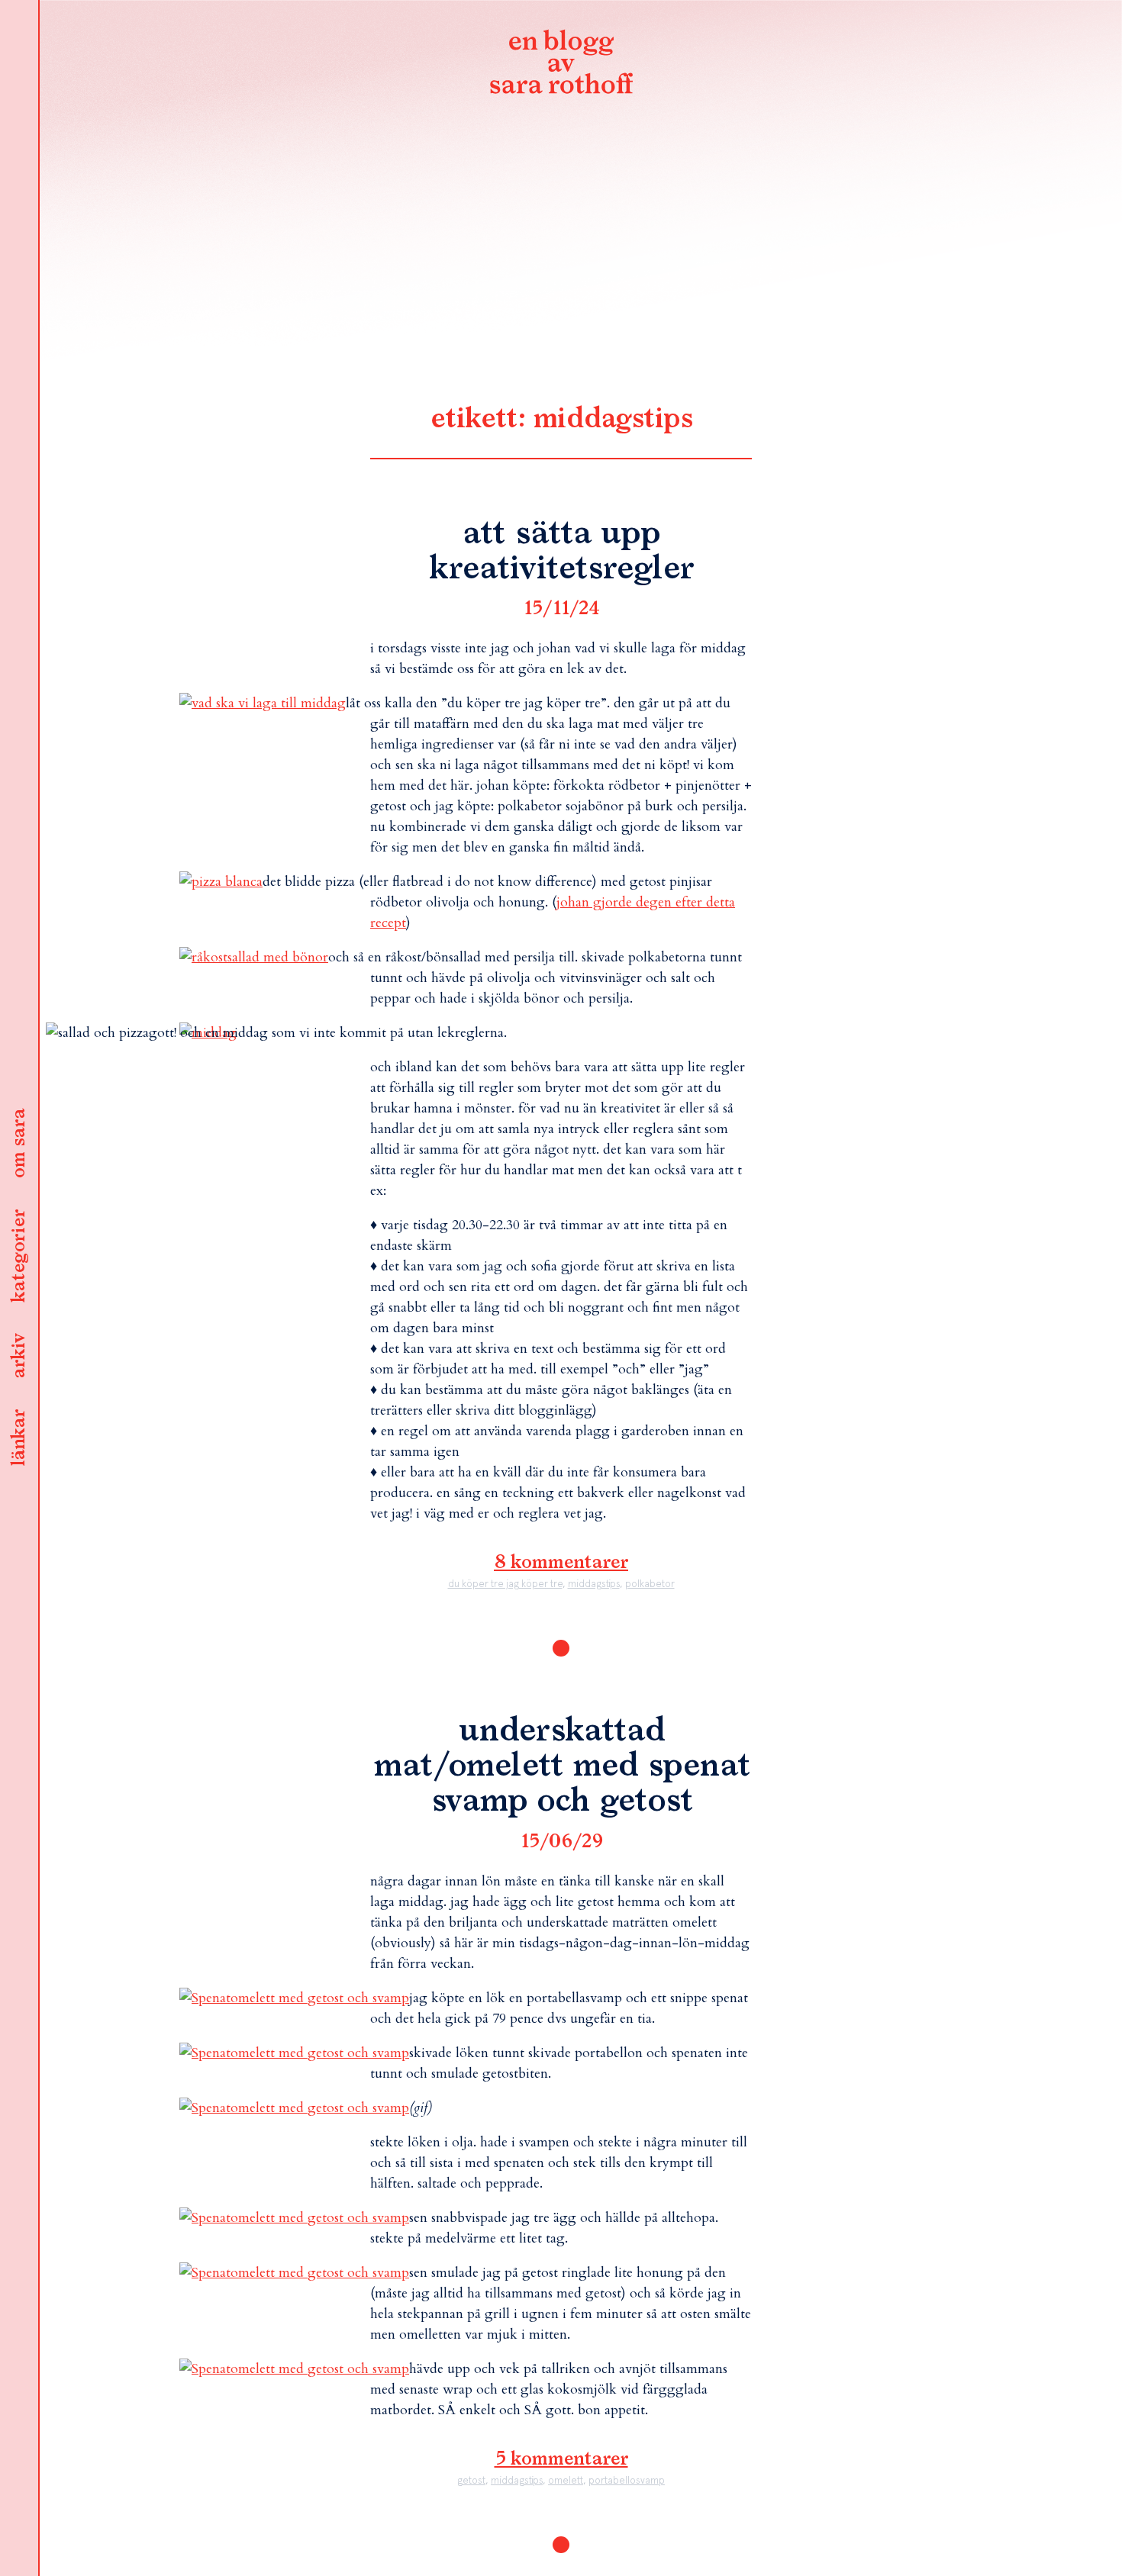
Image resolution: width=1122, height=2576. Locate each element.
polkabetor (650, 1584)
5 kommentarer (561, 2459)
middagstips (594, 1584)
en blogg (561, 65)
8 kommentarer (561, 1563)
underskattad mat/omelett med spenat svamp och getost (561, 1766)
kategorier (19, 1257)
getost (471, 2480)
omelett (566, 2480)
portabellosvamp (627, 2480)
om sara (19, 1145)
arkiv (19, 1357)
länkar (19, 1439)
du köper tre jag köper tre (505, 1584)
